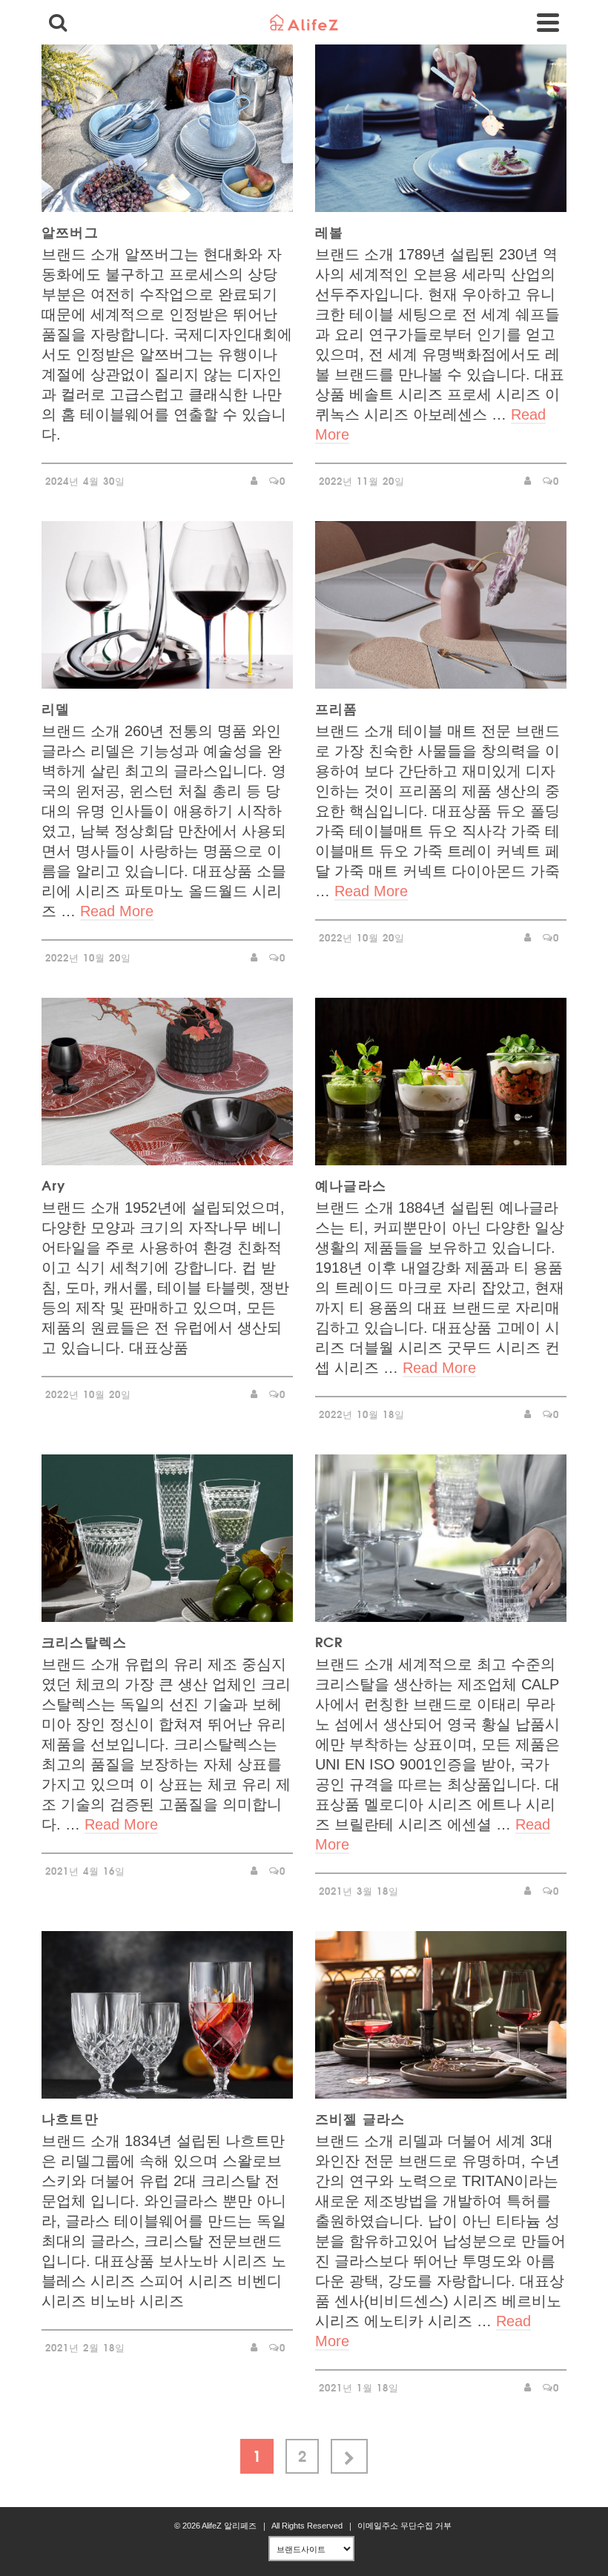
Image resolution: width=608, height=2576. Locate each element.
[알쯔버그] (167, 128)
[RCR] (441, 1538)
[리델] (167, 605)
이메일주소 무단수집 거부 (404, 2526)
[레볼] (441, 128)
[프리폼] (441, 605)
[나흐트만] (167, 2015)
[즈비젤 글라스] (441, 2015)
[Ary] (167, 1082)
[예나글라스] (441, 1082)
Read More (117, 911)
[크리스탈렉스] (167, 1538)
